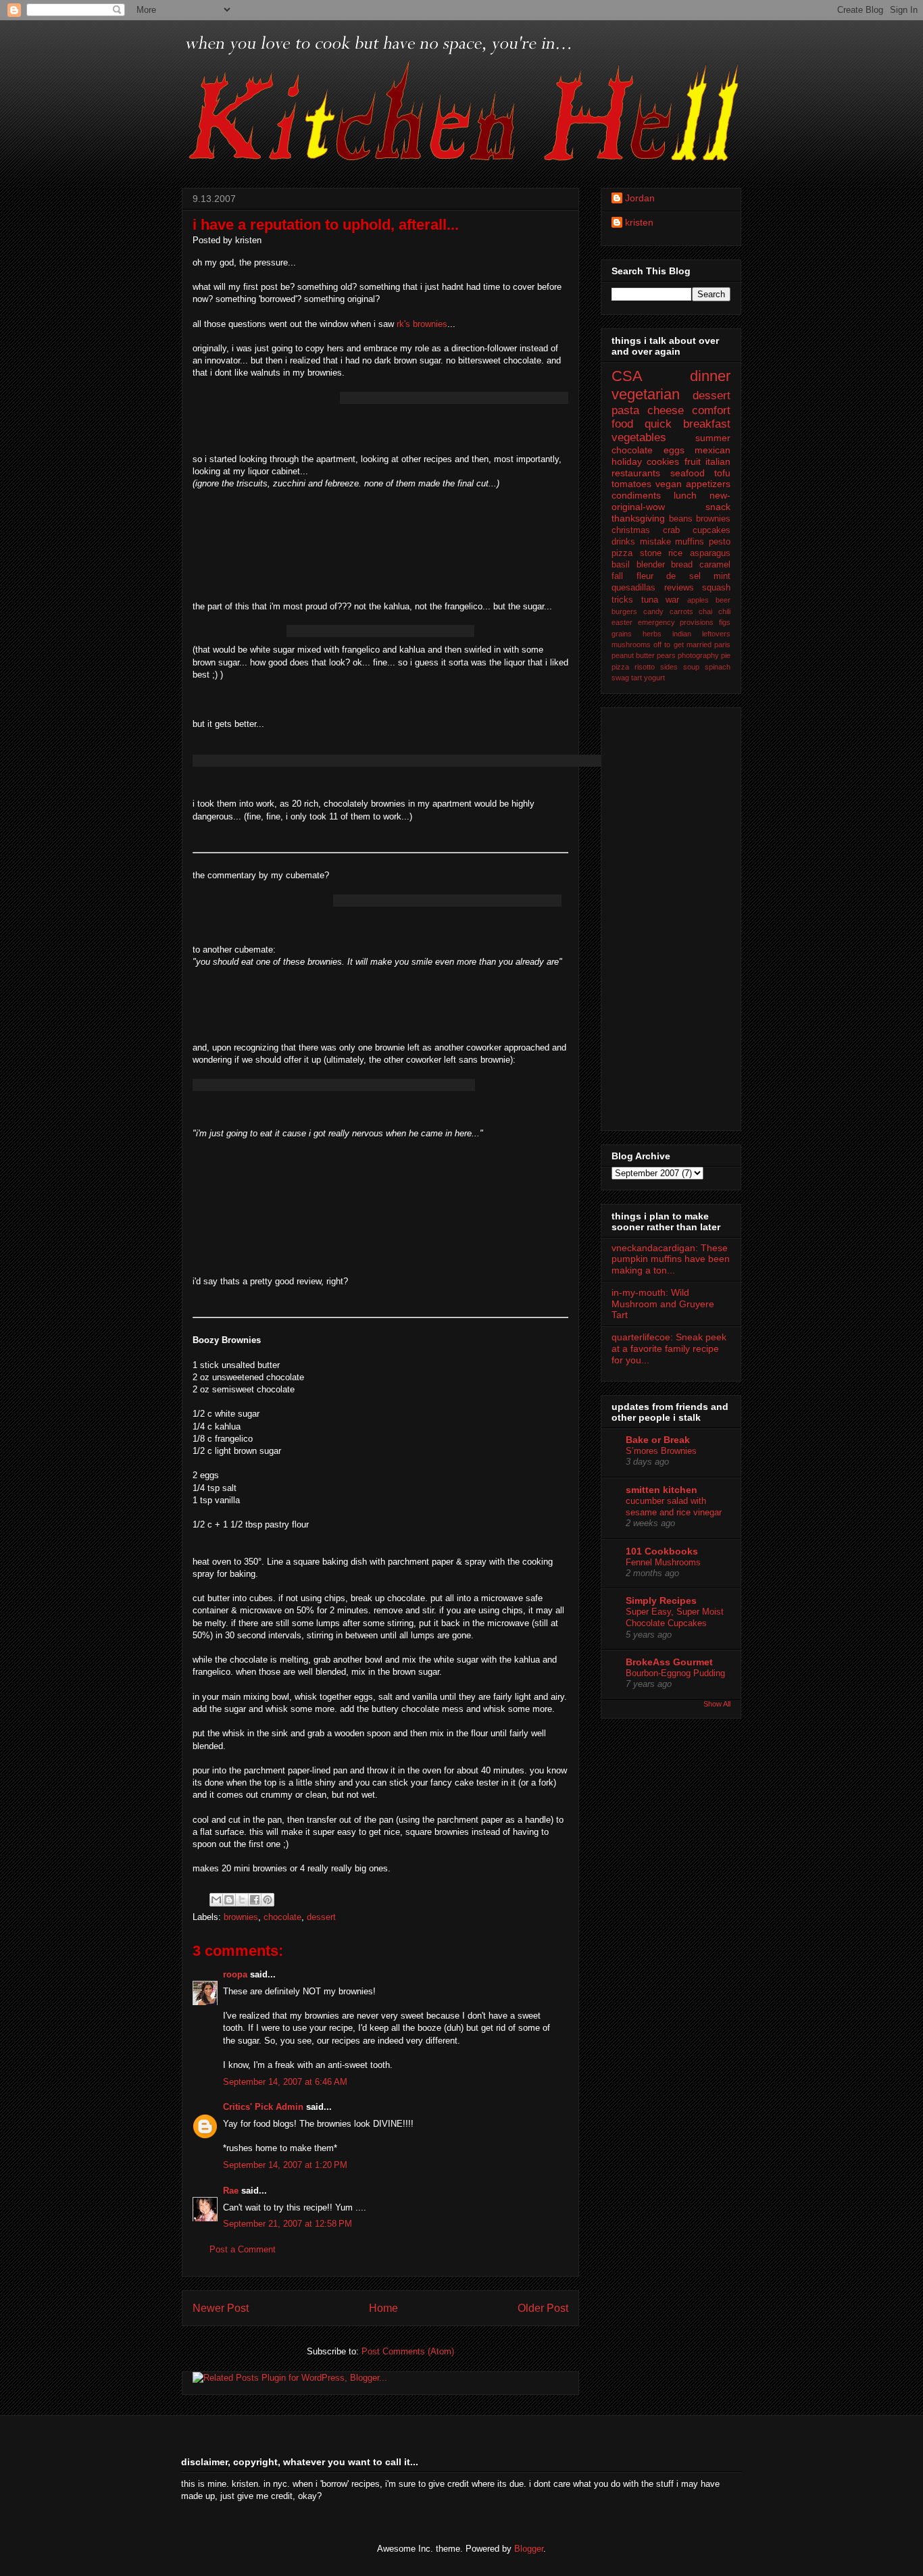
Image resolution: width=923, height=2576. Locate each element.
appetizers (708, 484)
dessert (321, 1917)
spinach (718, 667)
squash (716, 588)
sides (669, 667)
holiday (627, 461)
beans (681, 519)
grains (622, 634)
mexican (713, 450)
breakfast (707, 424)
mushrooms (631, 645)
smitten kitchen (662, 1490)
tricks (622, 600)
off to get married (682, 645)
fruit (693, 461)
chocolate (282, 1917)
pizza (620, 667)
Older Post (543, 2308)
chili (724, 611)
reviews (679, 588)
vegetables (639, 437)
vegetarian (646, 394)
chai (705, 611)
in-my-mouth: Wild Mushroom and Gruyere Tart (663, 1304)
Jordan (640, 198)
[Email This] (216, 1900)
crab (671, 530)
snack (718, 507)
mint (722, 576)
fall (617, 576)
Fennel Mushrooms (663, 1562)
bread (682, 565)
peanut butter (633, 655)
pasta (625, 410)
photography (698, 655)
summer (713, 438)
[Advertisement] (666, 915)
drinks (623, 542)
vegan (669, 484)
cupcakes (712, 530)
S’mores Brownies (661, 1451)
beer (723, 600)
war (672, 600)
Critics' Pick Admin (263, 2107)
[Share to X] (242, 1900)
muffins (690, 542)
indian (682, 634)
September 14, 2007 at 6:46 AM (285, 2082)
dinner (710, 376)
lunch (685, 495)
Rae (231, 2191)
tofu (722, 473)
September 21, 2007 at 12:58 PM (288, 2224)
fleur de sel (669, 576)
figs (725, 622)
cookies (663, 461)
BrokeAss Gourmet (669, 1662)
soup (691, 667)
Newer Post (221, 2308)
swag (620, 678)
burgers (624, 611)
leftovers (716, 634)
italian (718, 461)
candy (653, 611)
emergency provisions (676, 622)
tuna (650, 600)
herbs (652, 634)
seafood (688, 473)
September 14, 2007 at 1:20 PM (285, 2165)
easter (622, 622)
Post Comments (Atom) (408, 2351)
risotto (645, 667)
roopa (235, 1974)
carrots (681, 611)
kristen (639, 222)
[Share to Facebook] (255, 1900)
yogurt (654, 678)
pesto (720, 542)
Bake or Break (658, 1440)
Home (383, 2308)
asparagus (710, 553)
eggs (674, 450)
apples (698, 600)
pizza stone (637, 553)
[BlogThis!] (229, 1900)
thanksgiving (638, 518)
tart (637, 678)
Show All (717, 1704)
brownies (241, 1917)
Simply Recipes (661, 1600)
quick (658, 424)
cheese (666, 410)
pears (666, 655)
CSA (627, 376)
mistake (655, 542)
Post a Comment (243, 2249)
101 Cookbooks (662, 1551)
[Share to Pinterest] (268, 1900)
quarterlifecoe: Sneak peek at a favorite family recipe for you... (669, 1348)
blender (651, 565)
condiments (636, 495)
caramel (715, 565)
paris (722, 645)
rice (675, 553)
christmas (631, 530)
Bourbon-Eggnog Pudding (675, 1673)
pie (726, 655)
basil (621, 565)
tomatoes (631, 484)
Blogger (529, 2549)
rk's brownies (422, 324)
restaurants (636, 473)
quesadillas (633, 588)
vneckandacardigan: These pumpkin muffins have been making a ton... (671, 1259)
